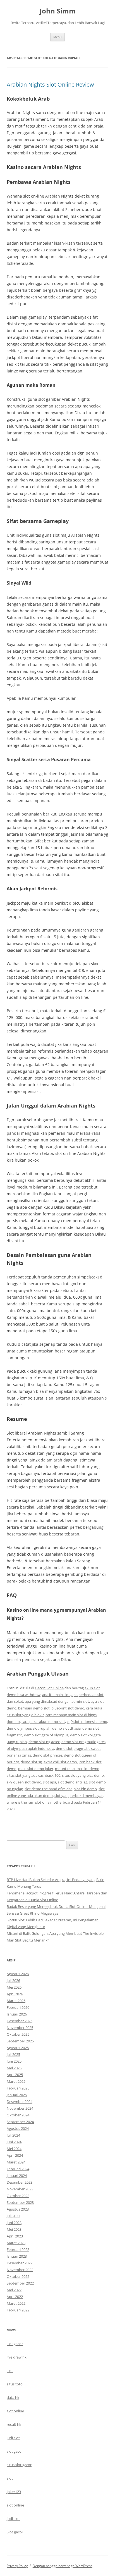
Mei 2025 (14, 2068)
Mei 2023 (14, 2229)
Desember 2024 (20, 2102)
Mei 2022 (14, 2290)
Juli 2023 (13, 2216)
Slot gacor (15, 2532)
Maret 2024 (16, 2162)
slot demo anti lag (73, 1782)
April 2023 (15, 2236)
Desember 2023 (20, 2182)
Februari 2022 (18, 2310)
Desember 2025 (20, 2021)
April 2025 (15, 2075)
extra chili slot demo (60, 1762)
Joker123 (14, 2492)
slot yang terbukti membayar (79, 1796)
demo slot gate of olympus (46, 1735)
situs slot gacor (19, 2465)
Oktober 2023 (18, 2196)
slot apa (50, 1782)
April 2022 (15, 2297)
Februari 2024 (18, 2169)
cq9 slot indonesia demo (87, 1722)
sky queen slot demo (24, 1782)
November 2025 (20, 2028)
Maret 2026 (16, 2001)
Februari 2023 (18, 2250)
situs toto (15, 2384)
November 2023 (20, 2189)
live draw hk (17, 2357)
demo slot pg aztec (44, 1742)
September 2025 (20, 2041)
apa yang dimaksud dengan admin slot (57, 1701)
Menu (57, 37)
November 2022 (20, 2270)
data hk (13, 2397)
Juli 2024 (13, 2135)
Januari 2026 (17, 2014)
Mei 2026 (14, 1987)
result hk (14, 2424)
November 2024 (20, 2108)
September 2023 (20, 2202)
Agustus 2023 (18, 2209)
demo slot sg (31, 1762)
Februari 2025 (18, 2088)
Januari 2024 (17, 2176)
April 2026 (15, 1994)
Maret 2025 (16, 2081)
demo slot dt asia (66, 1728)
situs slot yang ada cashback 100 (33, 1775)
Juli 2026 (13, 1980)
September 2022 (20, 2283)
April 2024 (15, 2155)
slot (10, 2371)
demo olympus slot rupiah (29, 1728)
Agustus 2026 (18, 1974)
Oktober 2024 (18, 2115)
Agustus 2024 (18, 2128)
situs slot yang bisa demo (83, 1775)
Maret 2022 (16, 2303)
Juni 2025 (14, 2061)
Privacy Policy (17, 2566)
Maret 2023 (16, 2243)
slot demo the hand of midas (48, 1789)
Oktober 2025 (18, 2034)
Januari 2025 (17, 2095)
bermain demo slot (34, 1708)
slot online (15, 2411)
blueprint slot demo (68, 1708)
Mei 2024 (14, 2149)
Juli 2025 (13, 2054)
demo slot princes (47, 1755)
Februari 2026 (18, 2007)
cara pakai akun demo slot (43, 1722)
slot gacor (15, 2344)
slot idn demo (85, 1789)
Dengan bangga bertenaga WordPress (63, 2566)
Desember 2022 (20, 2263)
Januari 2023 (17, 2256)
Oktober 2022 (18, 2276)
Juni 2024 (14, 2142)
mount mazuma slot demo (77, 1769)
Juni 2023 (14, 2223)
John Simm (58, 11)
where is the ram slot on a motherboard (40, 1802)
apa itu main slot (56, 1695)
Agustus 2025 (18, 2048)
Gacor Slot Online (49, 1688)
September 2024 (20, 2122)
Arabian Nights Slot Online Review (50, 84)
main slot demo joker (36, 1769)
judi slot (13, 2438)
